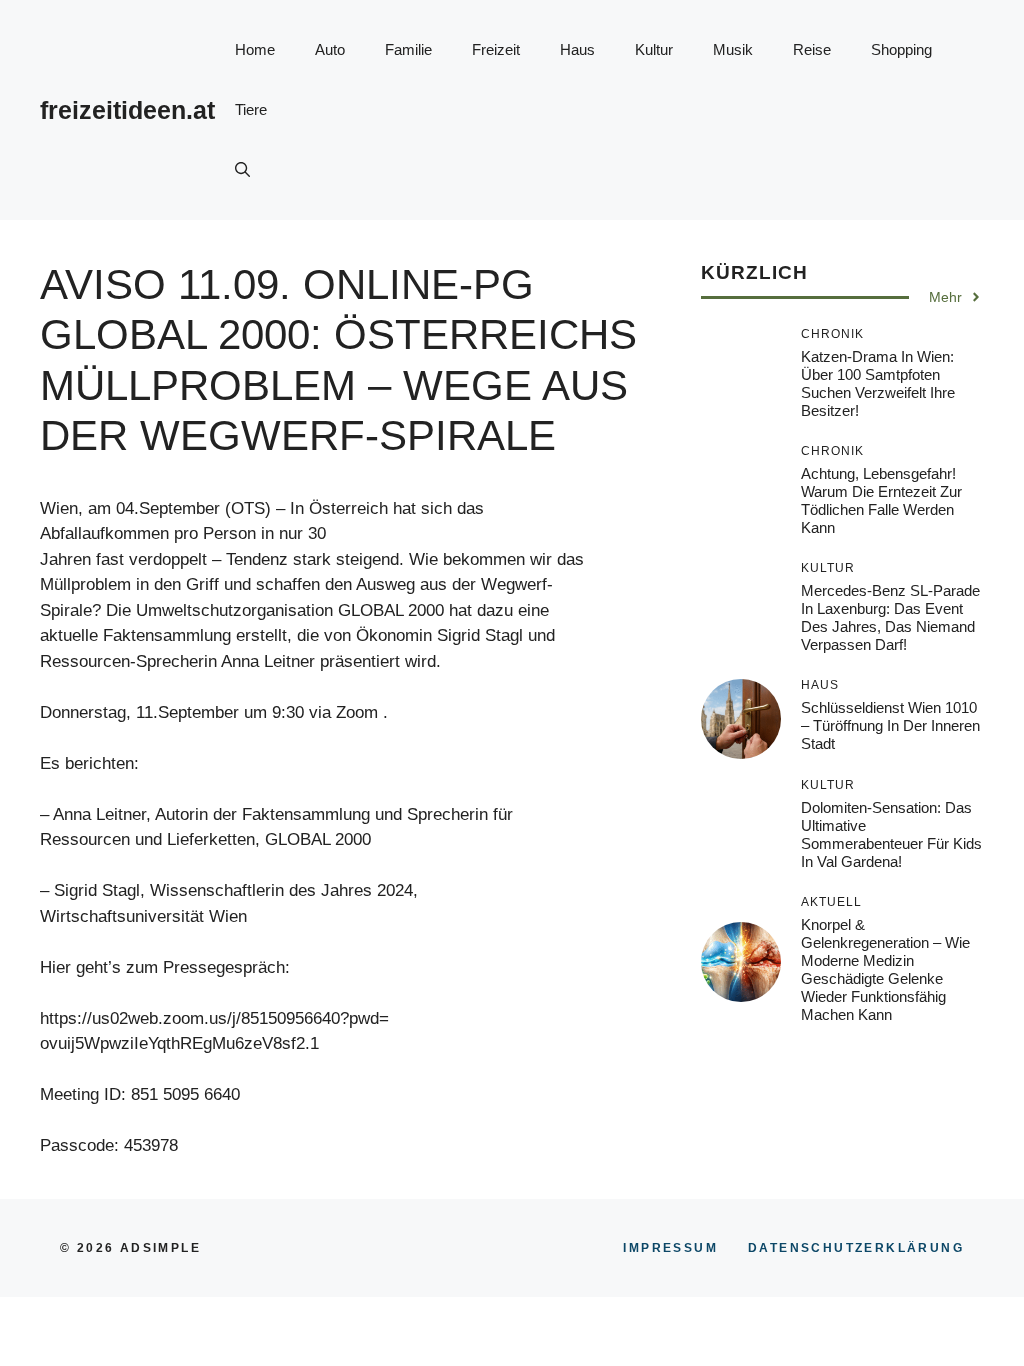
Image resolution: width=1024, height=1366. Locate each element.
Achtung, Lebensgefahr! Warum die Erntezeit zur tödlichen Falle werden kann (881, 500)
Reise (812, 49)
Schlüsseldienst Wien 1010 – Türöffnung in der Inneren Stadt (890, 725)
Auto (330, 49)
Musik (733, 49)
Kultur (654, 49)
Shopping (901, 49)
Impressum (670, 1248)
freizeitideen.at (127, 110)
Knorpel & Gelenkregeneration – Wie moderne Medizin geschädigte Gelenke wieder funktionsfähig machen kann (885, 969)
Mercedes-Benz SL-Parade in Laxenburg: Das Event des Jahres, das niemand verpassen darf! (890, 617)
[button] (242, 170)
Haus (577, 49)
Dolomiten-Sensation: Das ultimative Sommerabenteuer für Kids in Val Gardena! (891, 834)
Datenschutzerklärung (856, 1248)
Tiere (251, 109)
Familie (408, 49)
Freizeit (496, 49)
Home (255, 49)
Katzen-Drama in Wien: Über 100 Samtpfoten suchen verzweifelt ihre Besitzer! (878, 383)
